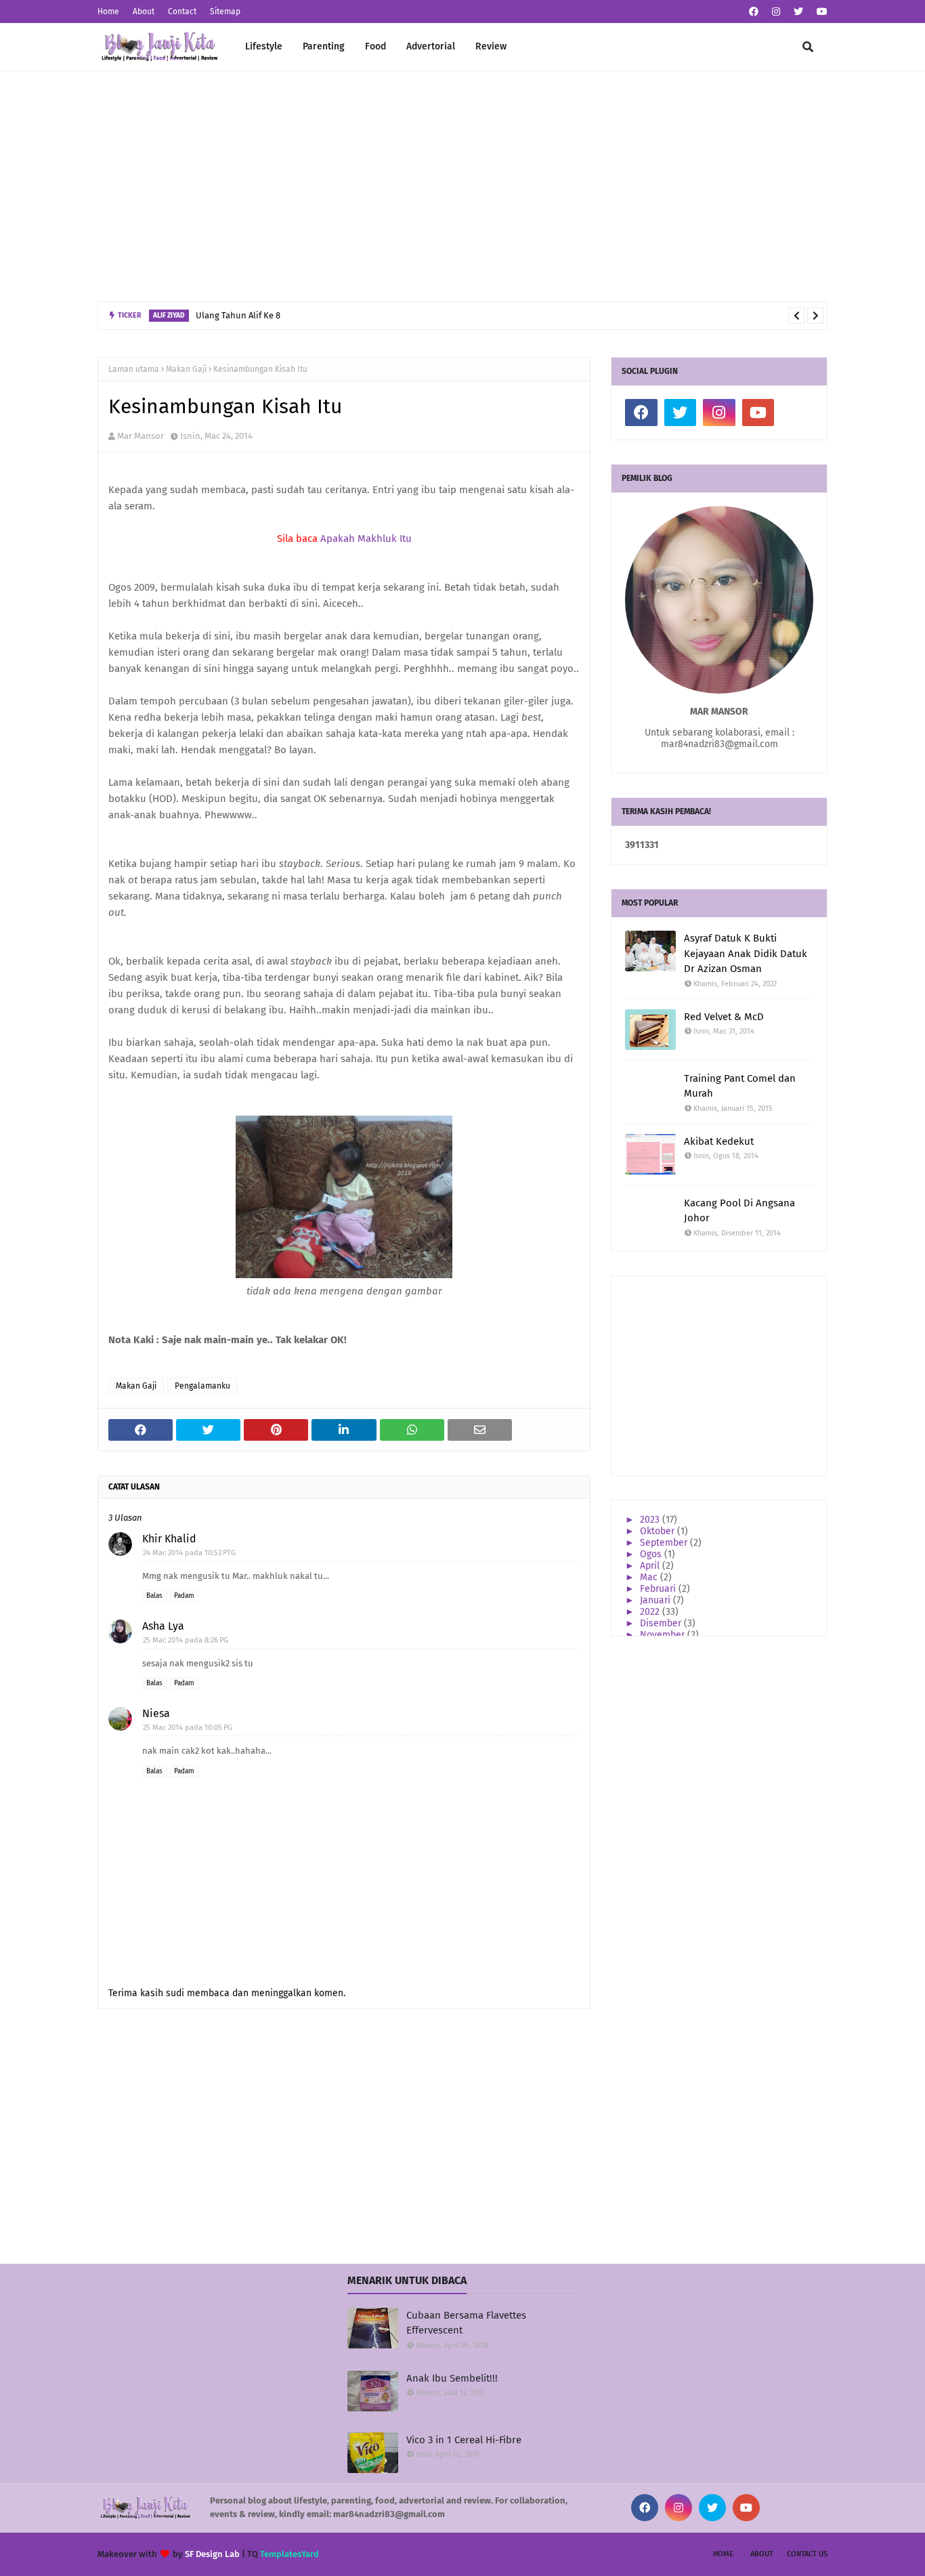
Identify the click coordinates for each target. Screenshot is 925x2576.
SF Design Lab (212, 2554)
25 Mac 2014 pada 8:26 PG (186, 1640)
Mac (650, 1577)
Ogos (652, 1554)
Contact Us (807, 2554)
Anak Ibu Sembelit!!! (452, 2378)
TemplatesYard (289, 2554)
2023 (651, 1520)
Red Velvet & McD (724, 1017)
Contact (182, 12)
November (664, 1635)
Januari (657, 1600)
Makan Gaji (186, 369)
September (665, 1543)
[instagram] (776, 12)
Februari (659, 1589)
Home (108, 12)
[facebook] (754, 12)
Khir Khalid (169, 1539)
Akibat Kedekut (719, 1141)
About (144, 12)
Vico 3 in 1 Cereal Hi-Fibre (464, 2440)
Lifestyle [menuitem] (264, 46)
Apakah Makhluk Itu (366, 539)
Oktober (659, 1531)
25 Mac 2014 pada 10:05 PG (188, 1728)
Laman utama (134, 369)
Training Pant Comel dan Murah (740, 1086)
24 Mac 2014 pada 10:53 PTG (189, 1553)
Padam (184, 1596)
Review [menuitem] (491, 46)
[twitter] (798, 12)
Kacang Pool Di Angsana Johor (739, 1211)
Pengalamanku (202, 1386)
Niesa (156, 1713)
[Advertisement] (462, 186)
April (651, 1566)
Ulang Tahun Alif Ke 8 (238, 315)
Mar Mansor (141, 436)
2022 (651, 1612)
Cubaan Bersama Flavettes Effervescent (466, 2323)
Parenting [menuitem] (324, 46)
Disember (662, 1623)
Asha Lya (163, 1626)
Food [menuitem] (375, 46)
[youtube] (820, 12)
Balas (154, 1596)
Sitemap (225, 12)
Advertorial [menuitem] (431, 46)
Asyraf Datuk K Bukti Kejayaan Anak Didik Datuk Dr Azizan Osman (746, 953)
